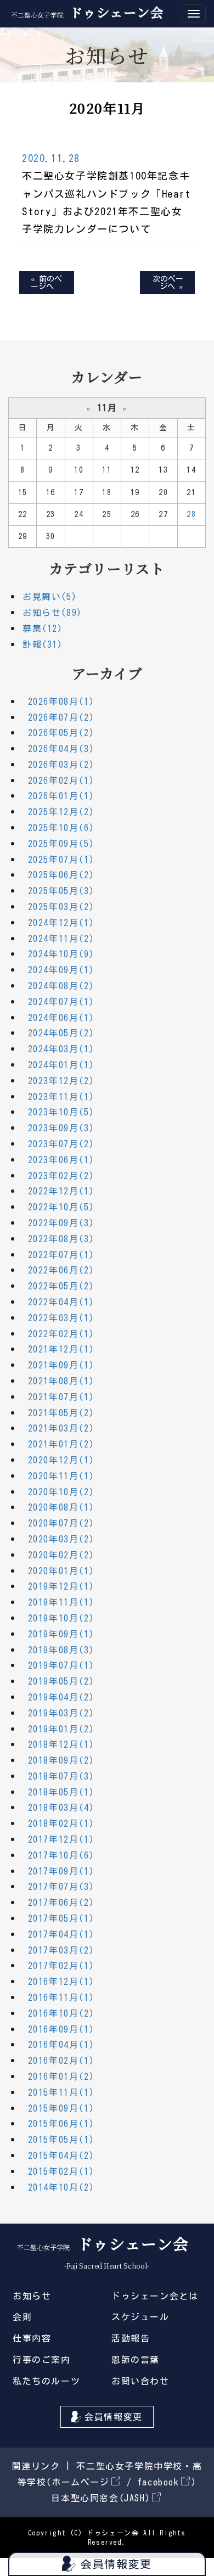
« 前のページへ (46, 283)
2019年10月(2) (61, 1618)
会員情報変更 (114, 2417)
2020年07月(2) (61, 1523)
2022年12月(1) (61, 1191)
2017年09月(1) (61, 1871)
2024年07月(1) (61, 1002)
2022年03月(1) (61, 1318)
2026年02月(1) (61, 781)
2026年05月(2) (61, 733)
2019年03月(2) (61, 1713)
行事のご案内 (42, 2360)
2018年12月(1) (61, 1744)
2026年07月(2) (61, 717)
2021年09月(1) (61, 1365)
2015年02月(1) (61, 2171)
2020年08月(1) (61, 1507)
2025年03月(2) (61, 907)
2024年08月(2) (61, 986)
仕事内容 (32, 2338)
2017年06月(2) (61, 1902)
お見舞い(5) (50, 597)
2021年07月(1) (61, 1397)
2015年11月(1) (61, 2092)
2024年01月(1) (61, 1065)
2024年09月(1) (61, 970)
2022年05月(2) (61, 1286)
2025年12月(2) (61, 812)
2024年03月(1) (61, 1049)
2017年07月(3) (61, 1887)
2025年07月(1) (61, 860)
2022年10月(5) (61, 1207)
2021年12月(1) (61, 1349)
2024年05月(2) (61, 1033)
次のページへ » (168, 283)
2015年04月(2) (61, 2156)
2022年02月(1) (61, 1334)
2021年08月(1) (61, 1381)
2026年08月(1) (61, 701)
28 (191, 514)
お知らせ (32, 2296)
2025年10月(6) (61, 828)
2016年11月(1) (61, 1997)
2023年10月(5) (61, 1112)
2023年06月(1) (61, 1160)
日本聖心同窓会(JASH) (101, 2498)
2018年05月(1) (61, 1792)
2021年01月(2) (61, 1444)
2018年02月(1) (61, 1823)
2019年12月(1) (61, 1586)
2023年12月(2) (61, 1081)
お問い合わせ (140, 2381)
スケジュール (140, 2317)
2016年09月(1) (61, 2029)
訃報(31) (43, 644)
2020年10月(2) (61, 1492)
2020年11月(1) (61, 1476)
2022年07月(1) (61, 1255)
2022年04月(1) (61, 1302)
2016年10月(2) (61, 2013)
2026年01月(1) (61, 796)
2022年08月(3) (61, 1239)
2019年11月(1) (61, 1602)
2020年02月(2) (61, 1555)
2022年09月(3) (61, 1223)
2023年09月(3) (61, 1128)
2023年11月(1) (61, 1097)
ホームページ (81, 2482)
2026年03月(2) (61, 765)
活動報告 (131, 2338)
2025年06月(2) (61, 875)
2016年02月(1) (61, 2061)
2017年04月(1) (61, 1934)
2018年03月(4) (61, 1808)
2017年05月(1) (61, 1918)
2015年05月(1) (61, 2140)
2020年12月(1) (61, 1460)
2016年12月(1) (61, 1982)
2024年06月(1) (61, 1018)
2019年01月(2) (61, 1729)
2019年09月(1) (61, 1634)
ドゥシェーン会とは (155, 2296)
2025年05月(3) (61, 891)
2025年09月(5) (61, 844)
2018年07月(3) (61, 1776)
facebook (159, 2482)
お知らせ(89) (52, 613)
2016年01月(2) (61, 2076)
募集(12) (43, 628)
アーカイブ (107, 673)
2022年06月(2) (61, 1270)
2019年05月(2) (61, 1681)
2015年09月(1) (61, 2108)
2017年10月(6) (61, 1855)
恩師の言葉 (136, 2360)
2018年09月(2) (61, 1760)
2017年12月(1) (61, 1839)
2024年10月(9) (61, 954)
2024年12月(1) (61, 923)
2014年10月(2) (61, 2187)
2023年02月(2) (61, 1176)
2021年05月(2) (61, 1413)
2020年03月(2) (61, 1539)
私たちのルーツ (46, 2381)
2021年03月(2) (61, 1428)
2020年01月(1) (61, 1571)
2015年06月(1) (61, 2124)
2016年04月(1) (61, 2045)
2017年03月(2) (61, 1950)
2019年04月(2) (61, 1697)
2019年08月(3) (61, 1650)
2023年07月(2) (61, 1144)
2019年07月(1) (61, 1665)
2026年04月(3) (61, 749)
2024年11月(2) (61, 939)
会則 (22, 2317)
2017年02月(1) (61, 1966)
